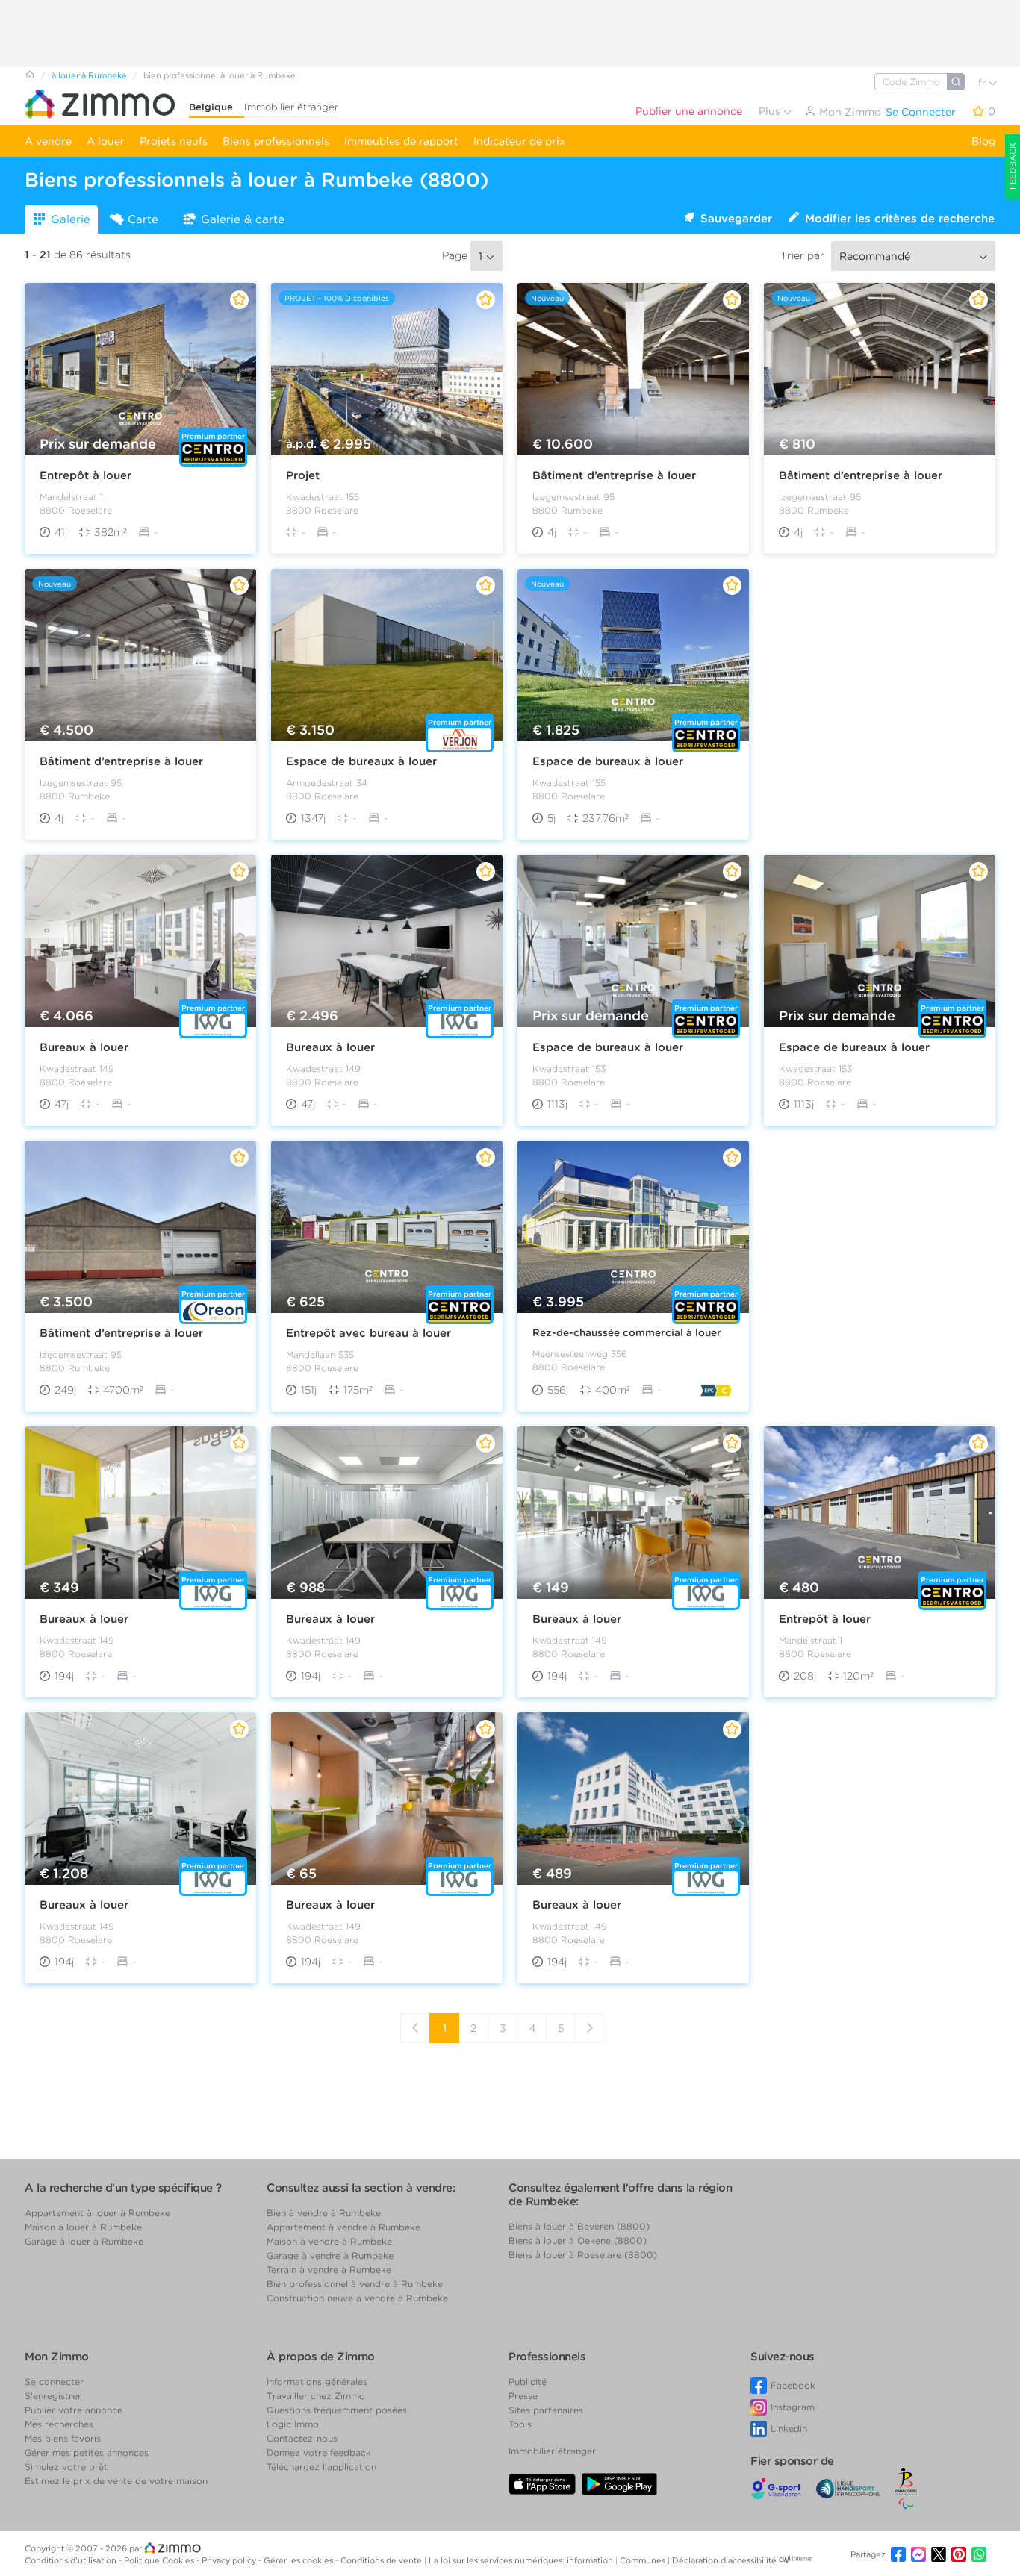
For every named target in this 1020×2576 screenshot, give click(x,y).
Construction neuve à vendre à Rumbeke (357, 2298)
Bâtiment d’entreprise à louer (614, 475)
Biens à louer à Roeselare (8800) (583, 2255)
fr (983, 82)
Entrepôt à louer (85, 475)
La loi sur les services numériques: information (522, 2560)
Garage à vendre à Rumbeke (330, 2255)
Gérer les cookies (299, 2560)
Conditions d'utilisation (72, 2560)
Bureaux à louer (84, 1047)
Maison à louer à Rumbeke (83, 2227)
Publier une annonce (689, 111)
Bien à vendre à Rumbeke (324, 2213)
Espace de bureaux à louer (361, 761)
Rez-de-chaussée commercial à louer (627, 1332)
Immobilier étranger (291, 107)
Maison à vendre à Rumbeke (329, 2241)
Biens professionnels (276, 141)
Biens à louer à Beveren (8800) (579, 2226)
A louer (106, 141)
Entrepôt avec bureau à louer (368, 1333)
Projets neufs (174, 141)
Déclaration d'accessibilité (724, 2560)
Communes (644, 2560)
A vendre (48, 141)
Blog (983, 141)
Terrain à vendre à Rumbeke (329, 2270)
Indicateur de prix (519, 141)
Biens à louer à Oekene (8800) (578, 2240)
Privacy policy (230, 2560)
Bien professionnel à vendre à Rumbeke (355, 2284)
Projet (303, 475)
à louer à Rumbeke (89, 75)
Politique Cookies (160, 2560)
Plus (771, 111)
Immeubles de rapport (401, 141)
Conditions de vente (382, 2560)
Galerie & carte (243, 219)
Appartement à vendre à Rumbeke (343, 2227)
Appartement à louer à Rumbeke (97, 2213)
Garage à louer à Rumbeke (84, 2241)
